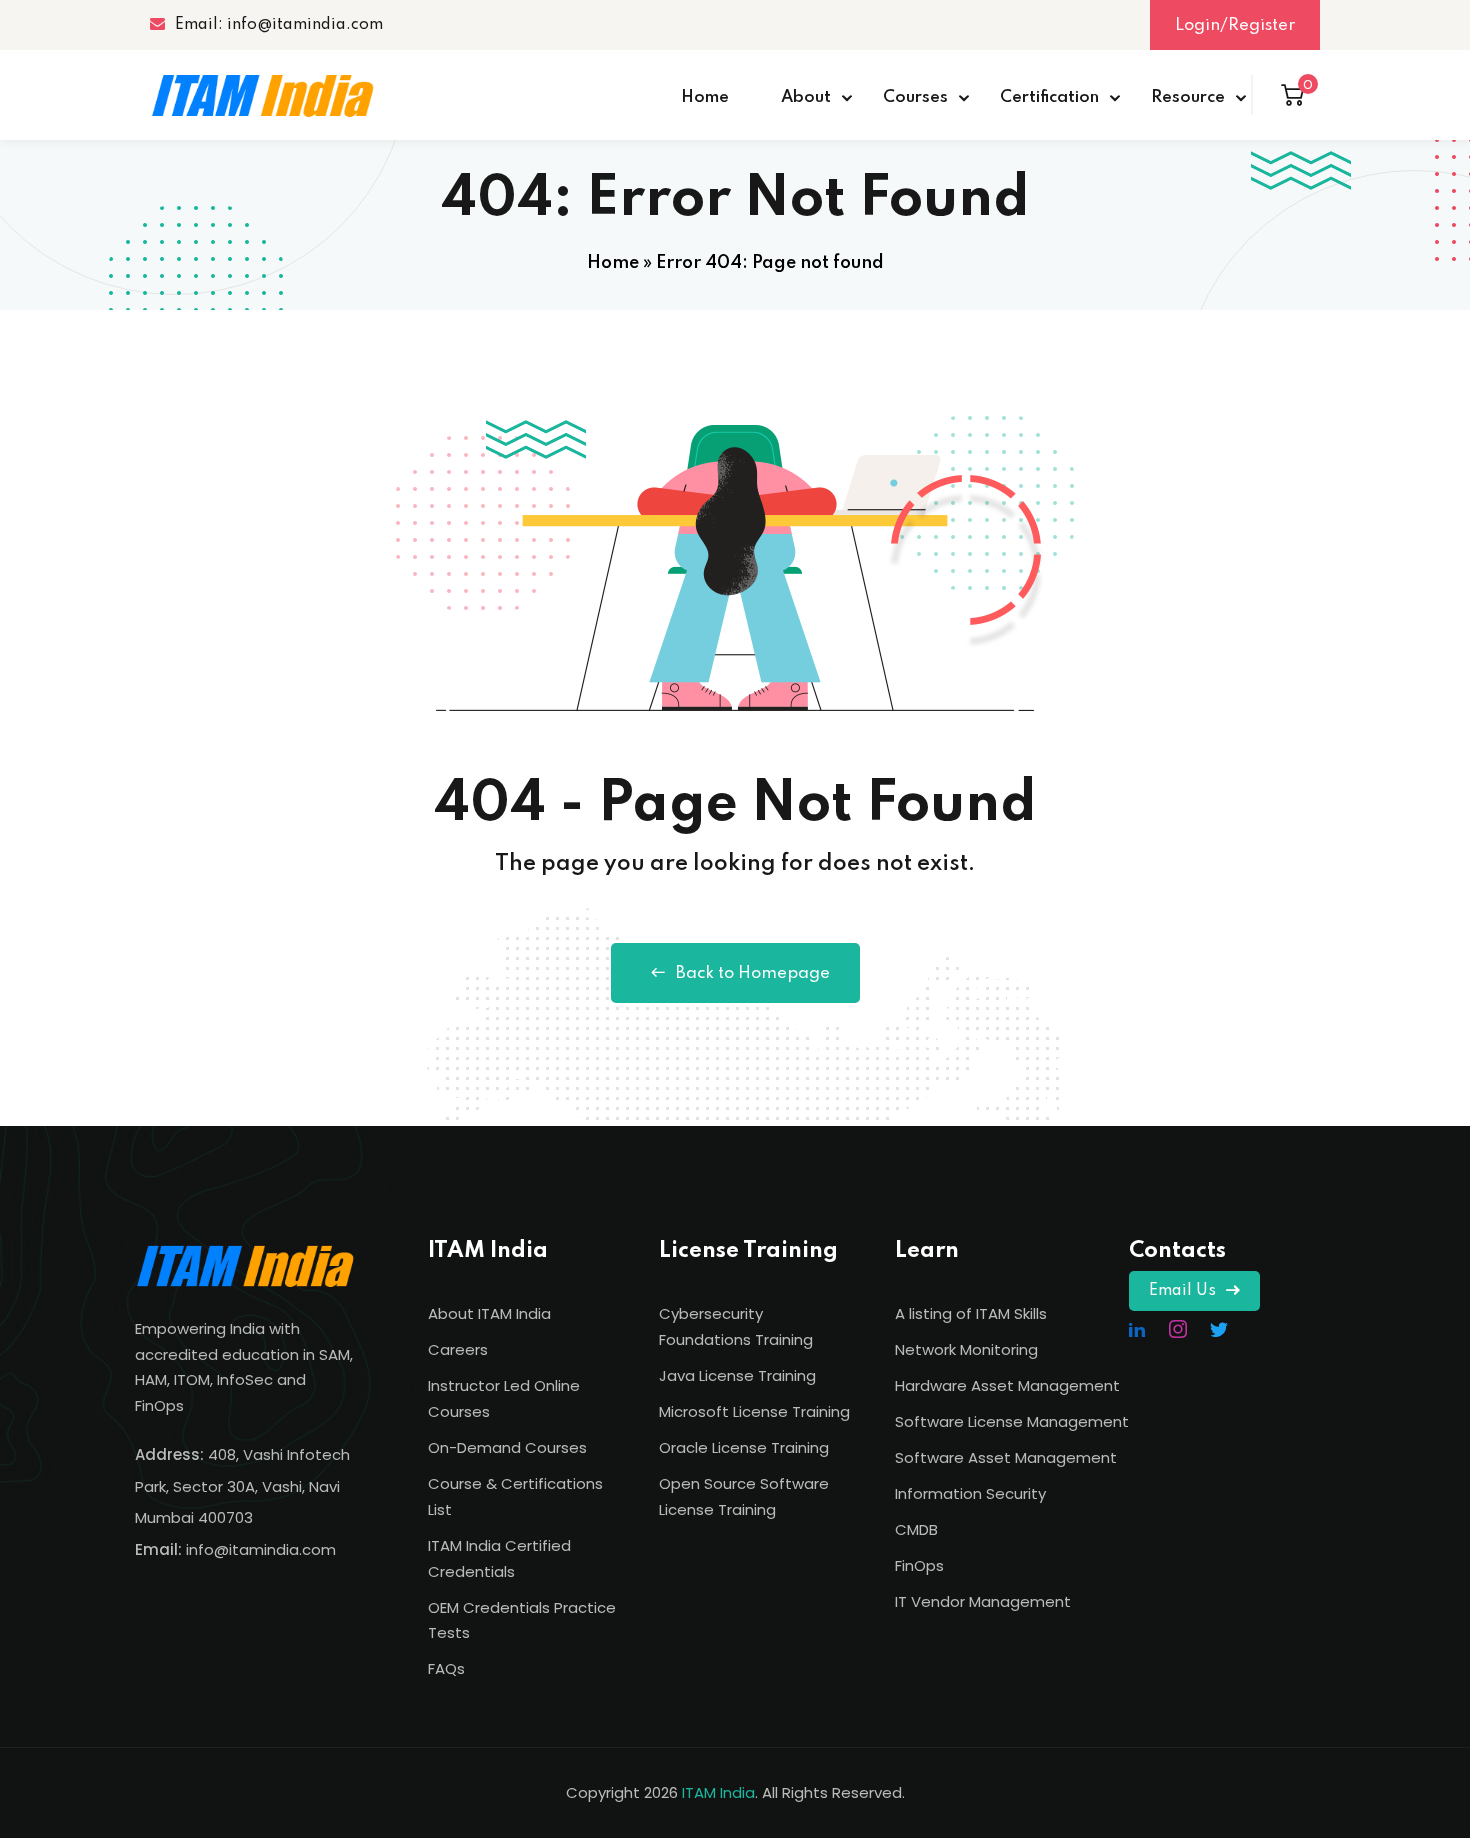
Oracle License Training (744, 1447)
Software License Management (1012, 1421)
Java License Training (737, 1375)
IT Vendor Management (983, 1601)
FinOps (919, 1565)
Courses (915, 97)
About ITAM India (489, 1313)
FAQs (446, 1668)
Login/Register (1235, 25)
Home (705, 97)
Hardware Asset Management (1007, 1385)
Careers (458, 1349)
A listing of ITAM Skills (971, 1313)
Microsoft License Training (754, 1411)
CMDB (916, 1529)
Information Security (970, 1493)
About (806, 97)
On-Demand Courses (507, 1447)
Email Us (1182, 1291)
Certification (1049, 97)
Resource (1188, 97)
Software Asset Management (1006, 1457)
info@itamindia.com (261, 1549)
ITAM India (718, 1792)
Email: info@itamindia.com (279, 25)
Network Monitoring (966, 1349)
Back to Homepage (753, 973)
